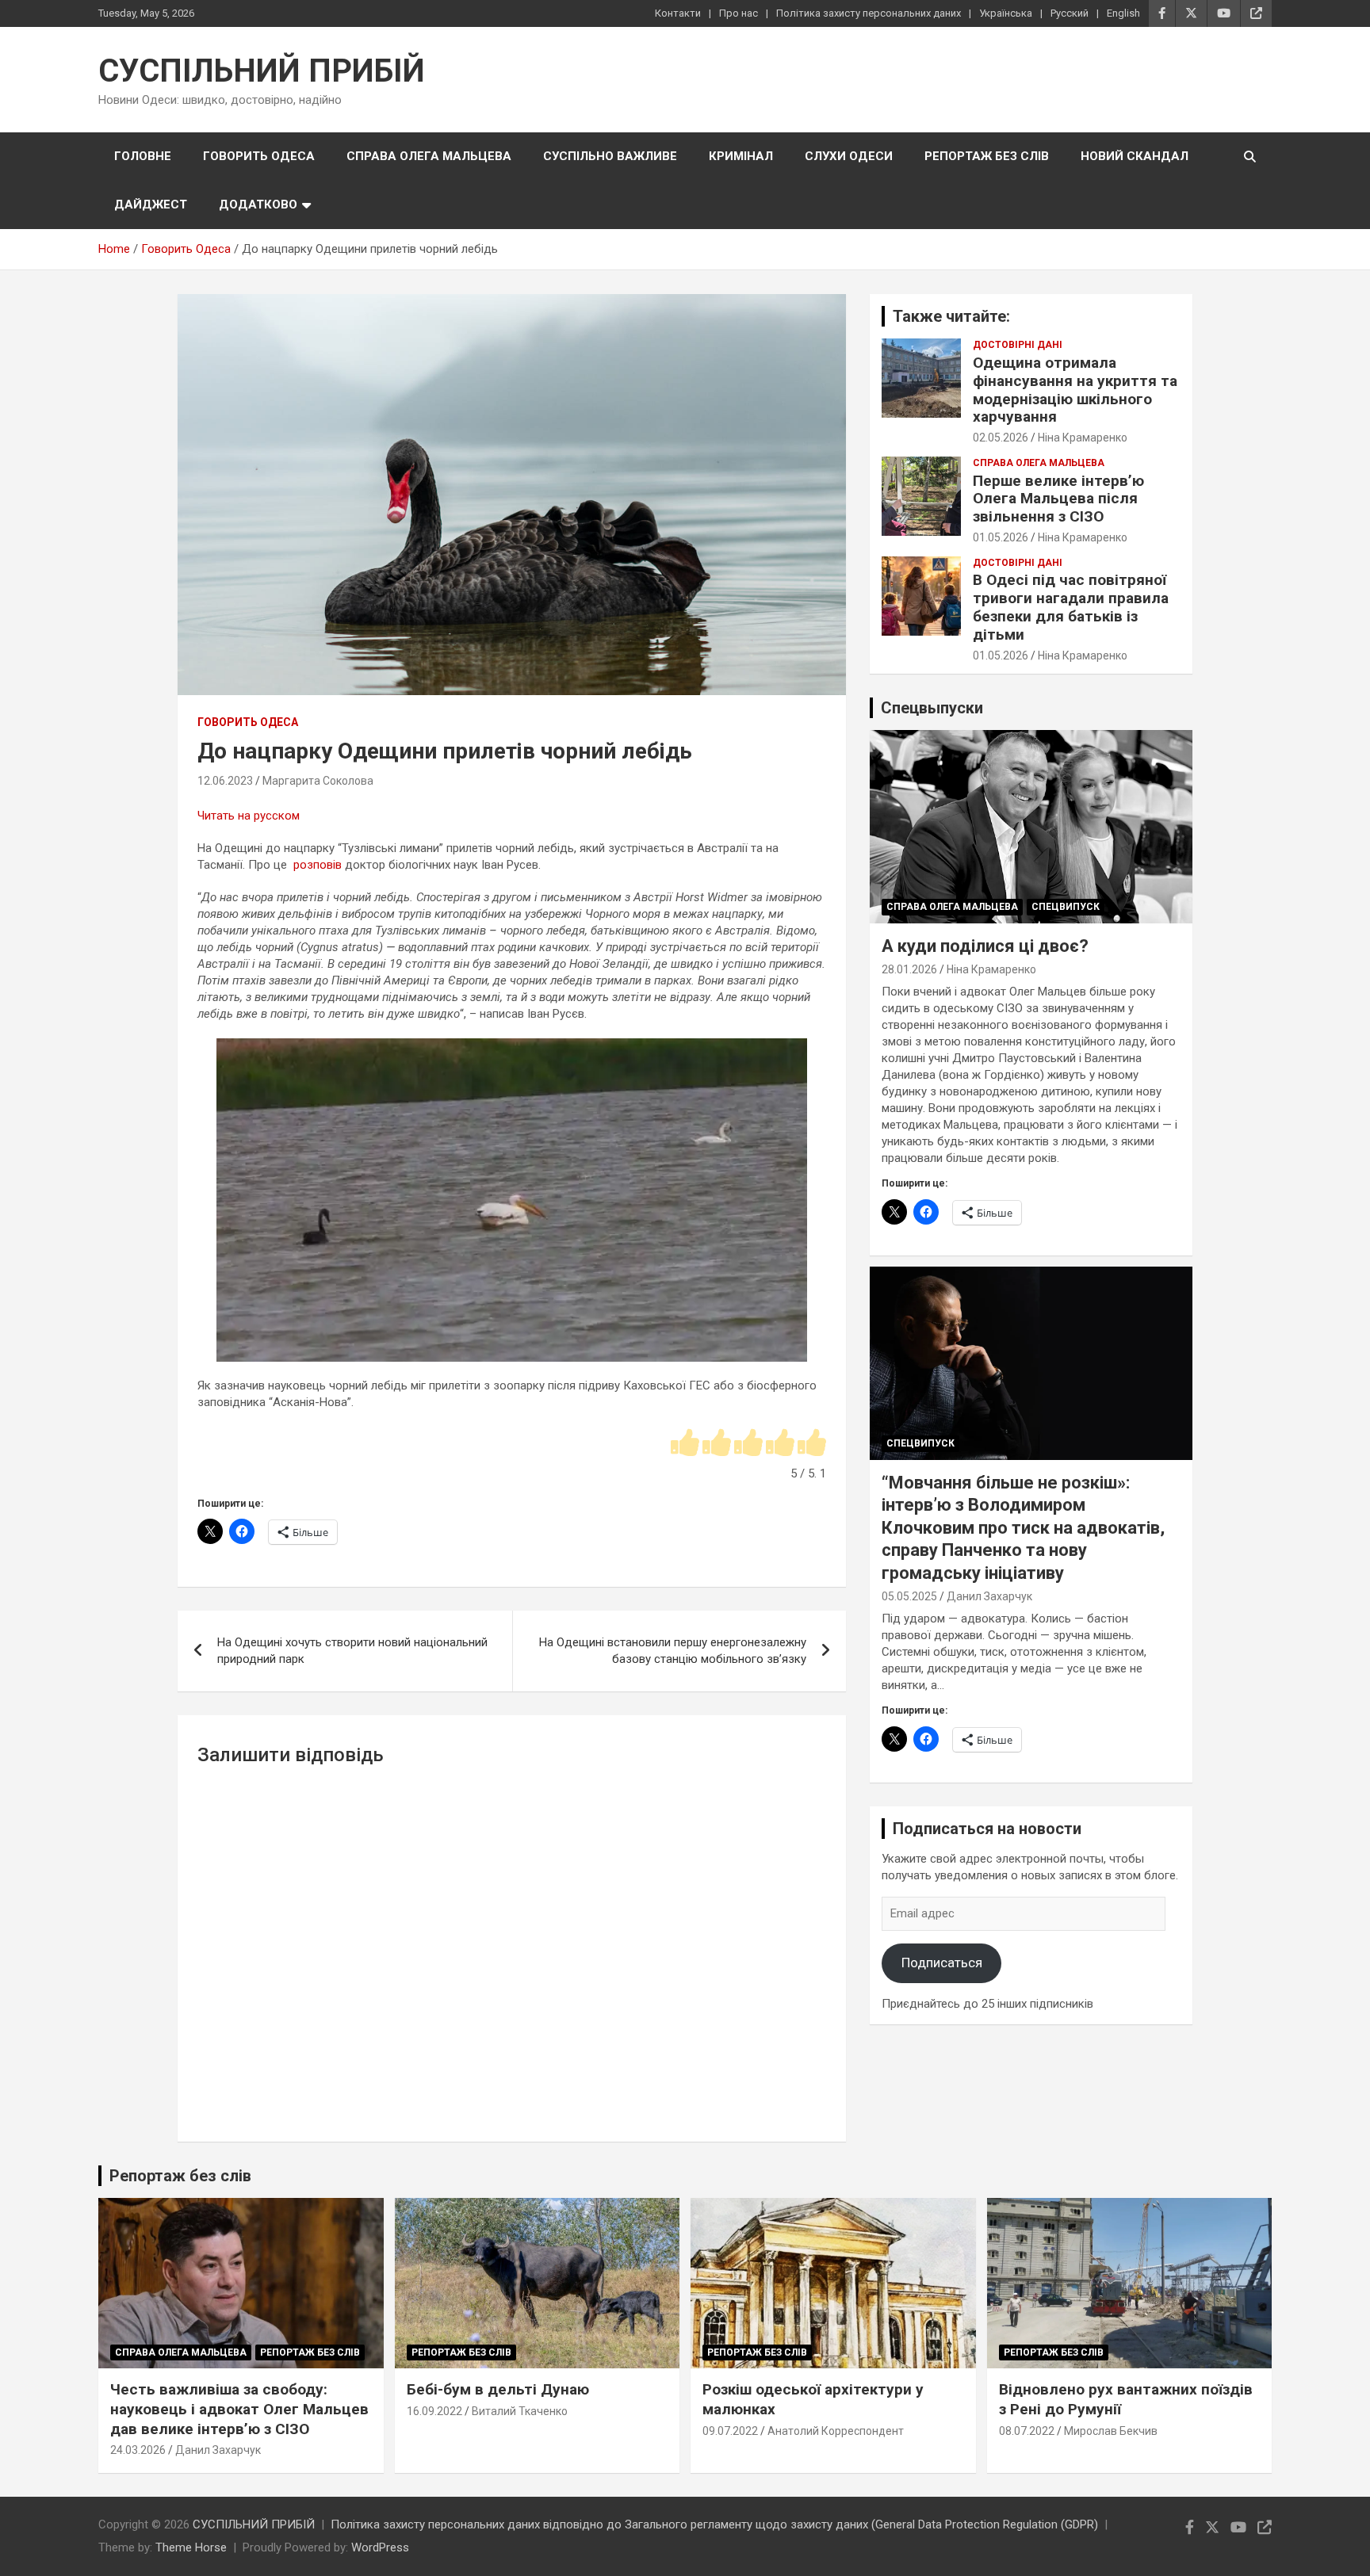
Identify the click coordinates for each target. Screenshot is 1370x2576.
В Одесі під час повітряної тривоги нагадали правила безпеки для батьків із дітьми (1071, 607)
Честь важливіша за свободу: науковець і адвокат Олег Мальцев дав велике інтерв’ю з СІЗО (239, 2409)
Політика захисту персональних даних (869, 13)
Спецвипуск (1066, 907)
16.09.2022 (434, 2411)
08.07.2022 (1027, 2431)
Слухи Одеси (849, 156)
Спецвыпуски (932, 708)
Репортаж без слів (987, 156)
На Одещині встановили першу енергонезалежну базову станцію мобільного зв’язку (673, 1651)
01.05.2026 (1001, 537)
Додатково (258, 204)
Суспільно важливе (610, 156)
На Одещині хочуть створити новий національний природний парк (352, 1651)
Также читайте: (951, 316)
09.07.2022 (730, 2431)
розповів (318, 865)
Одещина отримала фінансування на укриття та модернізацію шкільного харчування (1075, 390)
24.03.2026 (138, 2450)
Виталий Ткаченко (520, 2411)
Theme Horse (191, 2547)
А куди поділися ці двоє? (985, 946)
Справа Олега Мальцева (429, 156)
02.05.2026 (1001, 438)
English (1123, 13)
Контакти (678, 13)
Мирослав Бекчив (1111, 2431)
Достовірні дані (1018, 345)
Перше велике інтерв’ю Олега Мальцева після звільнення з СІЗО (1058, 499)
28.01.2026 (909, 969)
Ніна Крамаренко (1083, 438)
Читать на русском (249, 816)
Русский (1070, 13)
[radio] (685, 1444)
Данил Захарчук (989, 1596)
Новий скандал (1135, 156)
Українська (1006, 13)
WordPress (380, 2547)
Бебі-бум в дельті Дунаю (498, 2389)
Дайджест (151, 204)
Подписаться (942, 1963)
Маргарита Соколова (318, 781)
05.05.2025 (909, 1596)
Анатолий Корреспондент (836, 2431)
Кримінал (741, 156)
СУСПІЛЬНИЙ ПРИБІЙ (262, 71)
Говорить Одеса (259, 156)
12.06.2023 (225, 781)
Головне (143, 156)
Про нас (739, 13)
